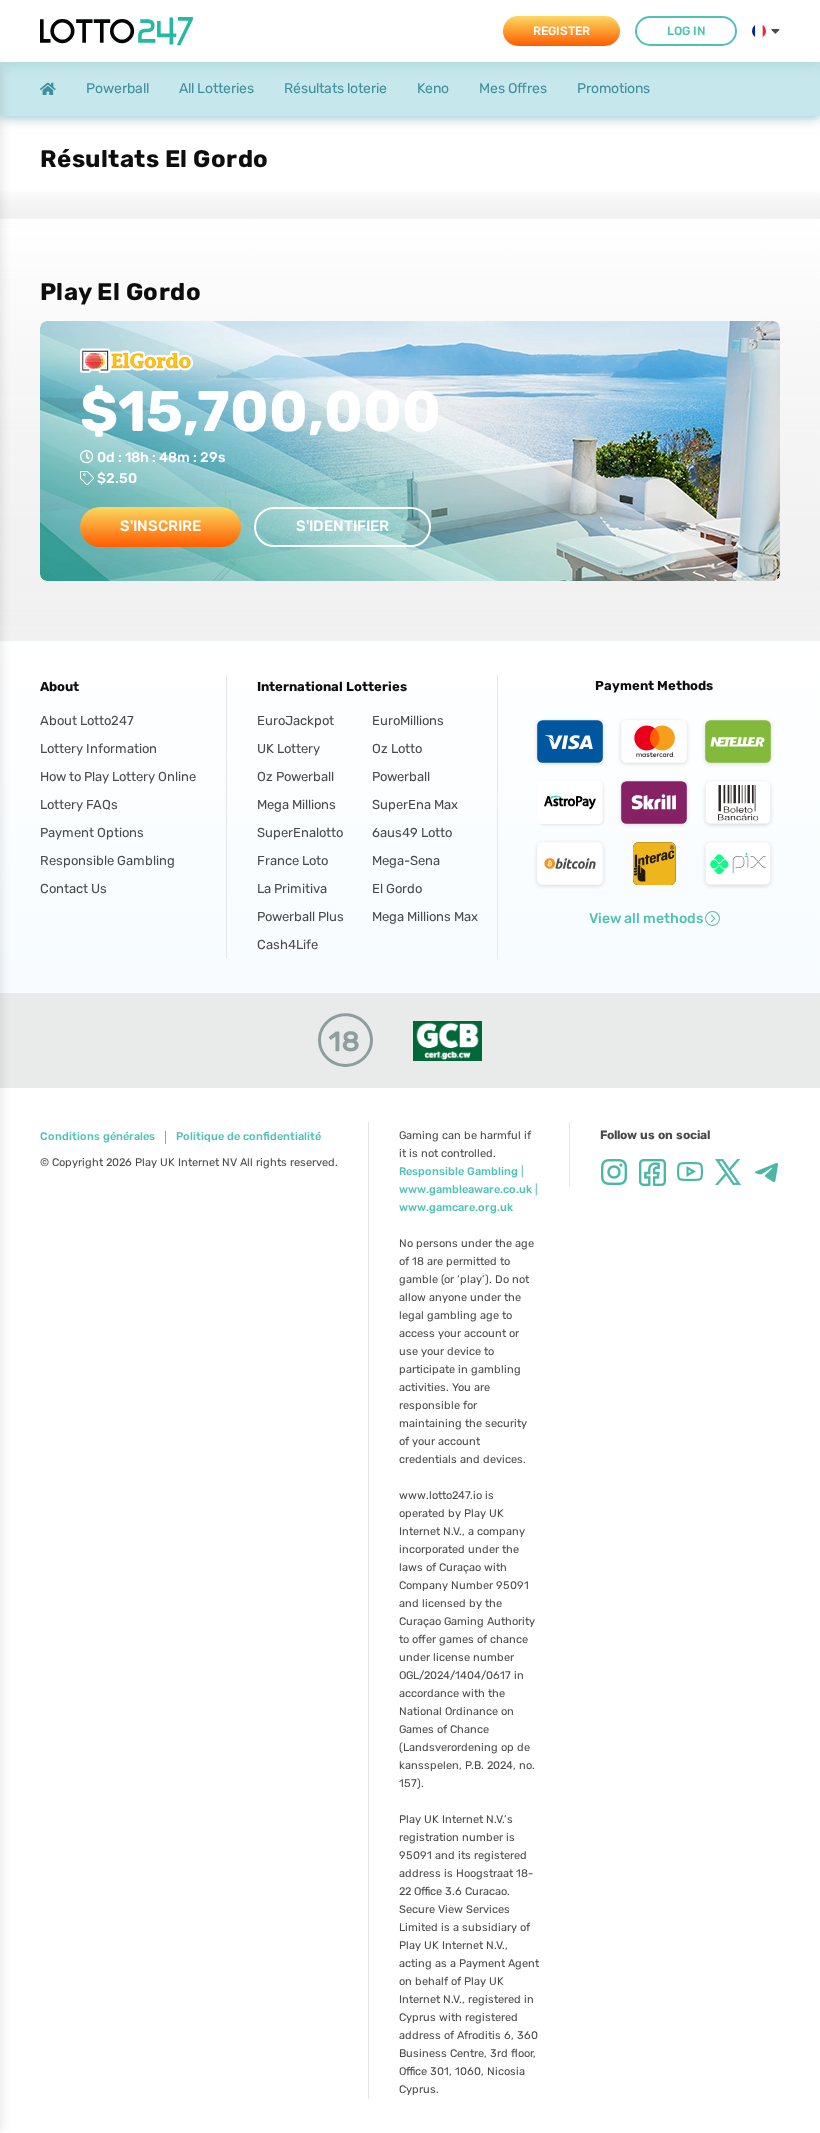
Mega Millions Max (419, 916)
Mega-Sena (406, 860)
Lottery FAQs (79, 804)
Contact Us (73, 888)
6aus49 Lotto (412, 832)
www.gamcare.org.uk (456, 1207)
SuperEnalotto (300, 832)
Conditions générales (97, 1137)
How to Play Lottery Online (118, 776)
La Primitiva (292, 888)
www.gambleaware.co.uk (465, 1189)
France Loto (292, 860)
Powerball (401, 776)
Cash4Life (287, 944)
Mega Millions (296, 804)
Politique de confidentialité (248, 1137)
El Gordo (397, 888)
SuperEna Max (415, 804)
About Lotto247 (87, 720)
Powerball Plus (300, 916)
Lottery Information (98, 748)
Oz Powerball (295, 776)
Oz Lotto (397, 748)
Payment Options (92, 832)
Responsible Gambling (107, 860)
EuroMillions (408, 720)
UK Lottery (288, 748)
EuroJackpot (295, 720)
